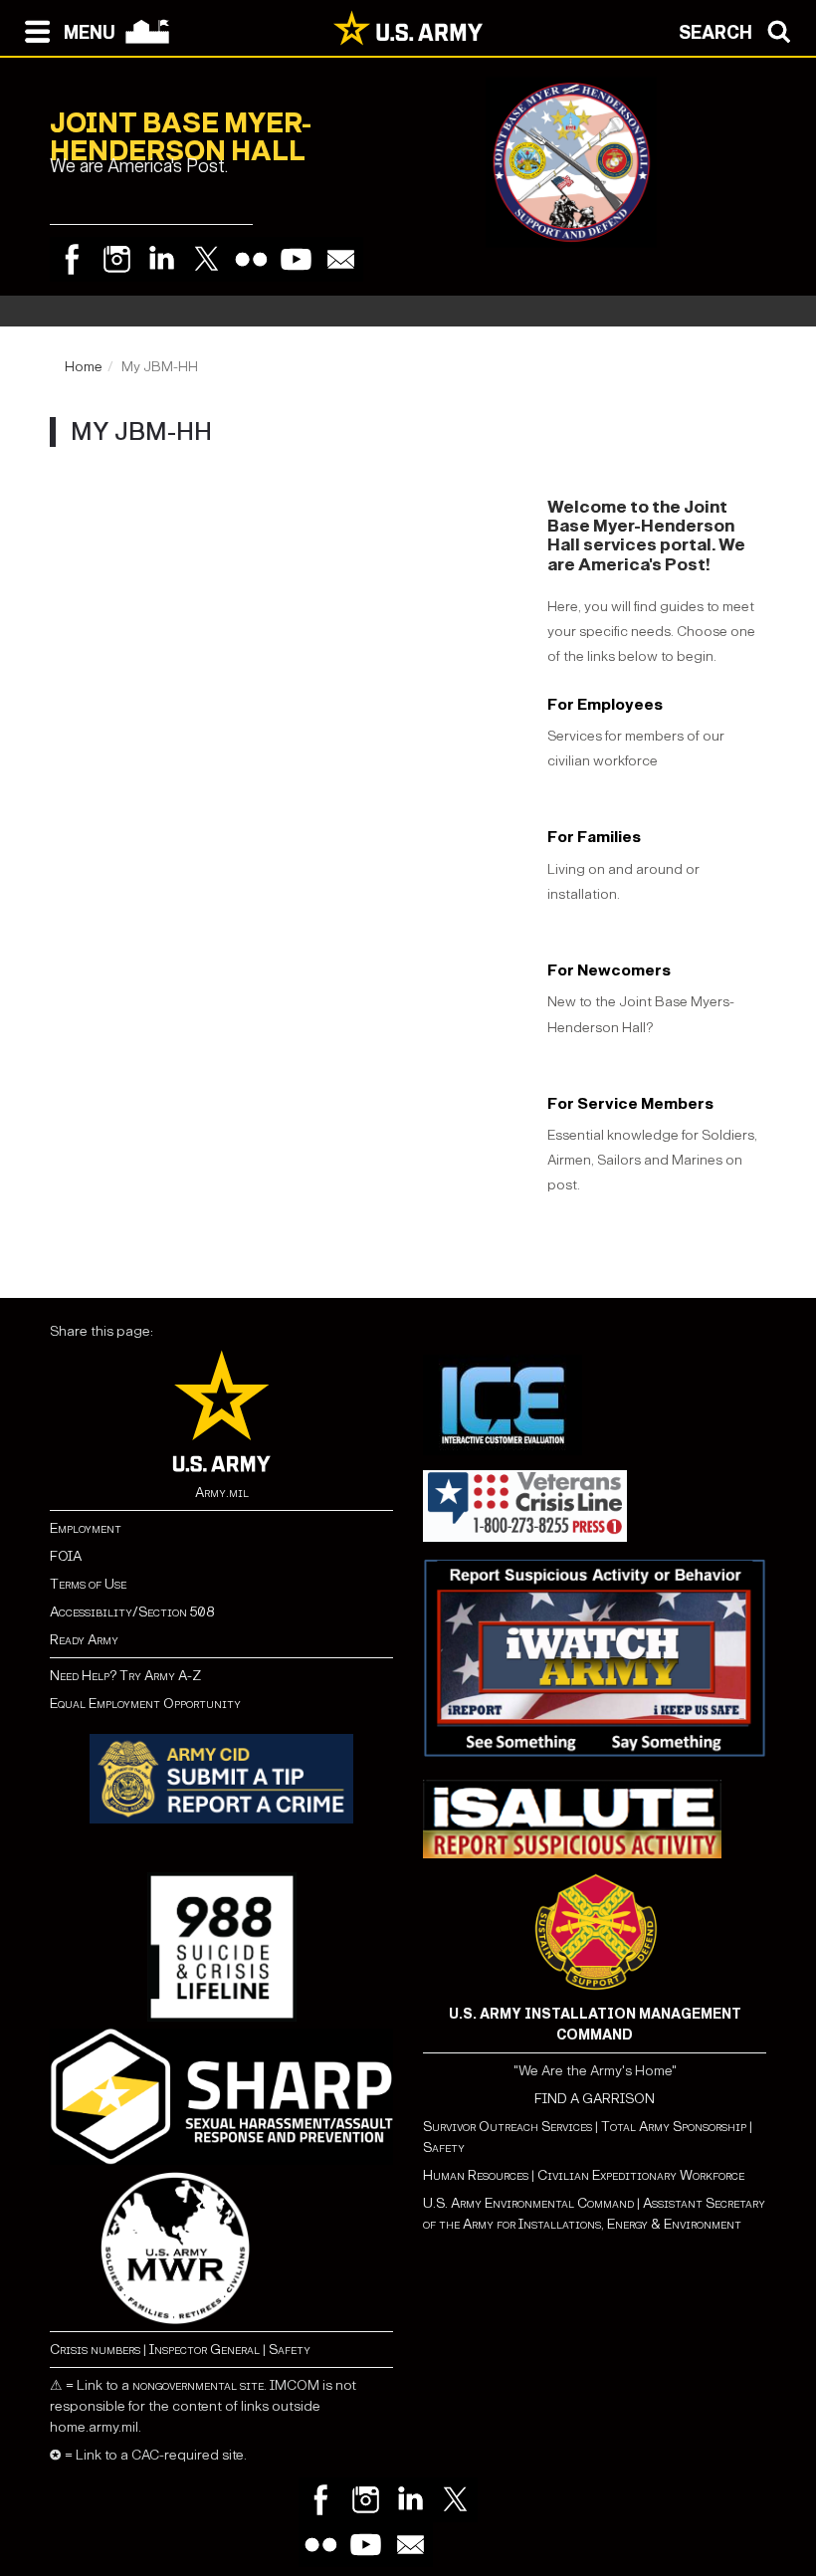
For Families (594, 837)
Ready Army (84, 1640)
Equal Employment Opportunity (145, 1704)
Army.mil (222, 1493)
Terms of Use (88, 1584)
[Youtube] (296, 259)
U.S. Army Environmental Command (528, 2203)
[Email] (341, 259)
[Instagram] (117, 259)
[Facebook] (72, 259)
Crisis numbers (95, 2350)
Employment (86, 1528)
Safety (290, 2350)
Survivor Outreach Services (508, 2127)
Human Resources (476, 2175)
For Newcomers (609, 970)
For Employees (605, 704)
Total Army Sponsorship (674, 2127)
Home (84, 367)
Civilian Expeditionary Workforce (641, 2175)
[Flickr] (251, 259)
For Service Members (630, 1103)
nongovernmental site (198, 2385)
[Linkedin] (162, 259)
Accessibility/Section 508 (132, 1612)
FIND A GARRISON (595, 2099)
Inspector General (204, 2350)
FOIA (66, 1556)
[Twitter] (206, 259)
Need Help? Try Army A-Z (125, 1676)
